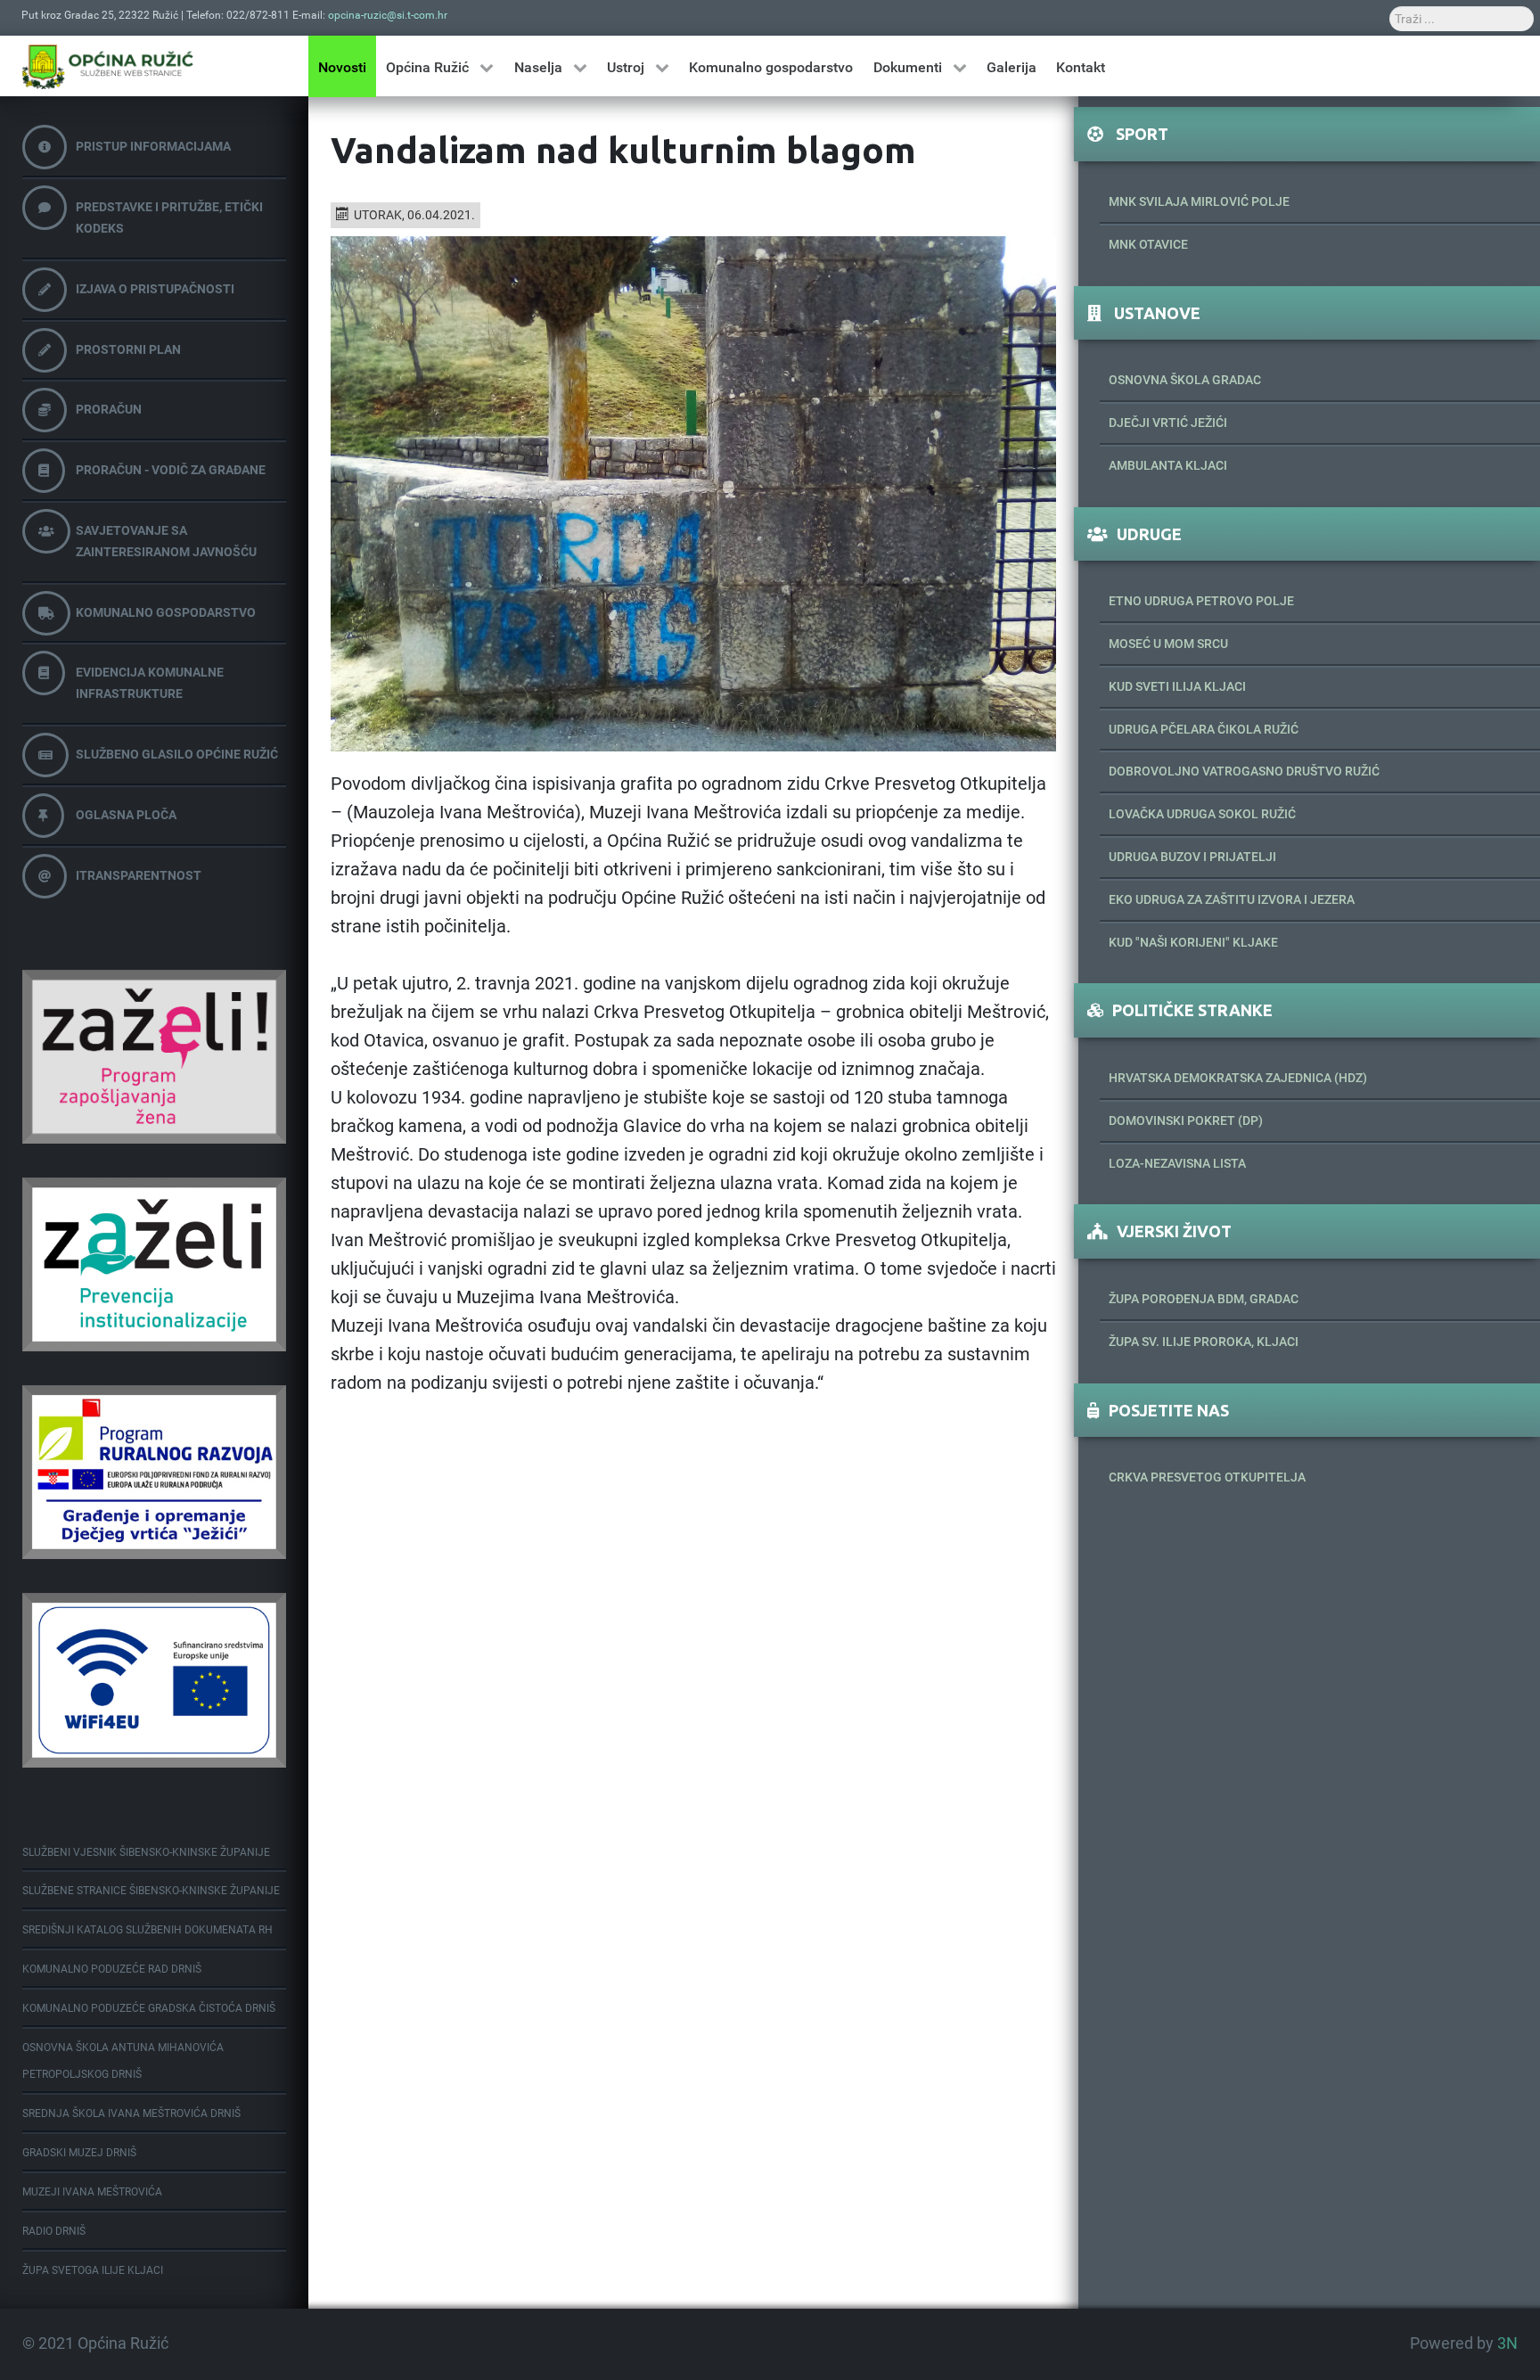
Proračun (109, 409)
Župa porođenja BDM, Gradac (1204, 1299)
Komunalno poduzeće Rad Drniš (112, 1969)
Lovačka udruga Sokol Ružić (1202, 814)
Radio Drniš (54, 2231)
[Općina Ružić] (108, 66)
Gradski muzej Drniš (79, 2153)
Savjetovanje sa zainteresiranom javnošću (166, 541)
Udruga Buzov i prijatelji (1192, 857)
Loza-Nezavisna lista (1177, 1163)
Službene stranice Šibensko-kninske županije (151, 1891)
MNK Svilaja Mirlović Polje (1199, 201)
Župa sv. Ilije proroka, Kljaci (1204, 1342)
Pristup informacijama (153, 146)
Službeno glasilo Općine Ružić (177, 754)
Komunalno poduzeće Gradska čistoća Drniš (149, 2008)
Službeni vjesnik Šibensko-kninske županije (146, 1852)
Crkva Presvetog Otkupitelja (1207, 1477)
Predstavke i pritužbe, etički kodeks (169, 217)
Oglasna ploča (126, 815)
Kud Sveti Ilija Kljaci (1177, 686)
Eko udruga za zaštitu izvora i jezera (1232, 899)
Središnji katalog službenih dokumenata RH (147, 1930)
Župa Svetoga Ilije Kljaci (93, 2270)
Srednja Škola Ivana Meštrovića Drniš (131, 2113)
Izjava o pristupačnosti (155, 289)
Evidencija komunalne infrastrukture (150, 683)
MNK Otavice (1148, 244)
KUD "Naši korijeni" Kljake (1193, 942)
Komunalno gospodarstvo (166, 612)
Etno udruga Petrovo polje (1201, 601)
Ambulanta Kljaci (1168, 465)
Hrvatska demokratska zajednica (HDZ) (1238, 1078)
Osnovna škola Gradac (1185, 380)
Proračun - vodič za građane (171, 470)
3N (1507, 2343)
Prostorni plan (128, 349)
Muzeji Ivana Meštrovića (92, 2192)
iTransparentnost (139, 875)
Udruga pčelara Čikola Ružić (1204, 729)
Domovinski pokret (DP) (1186, 1120)
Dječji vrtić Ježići (1168, 423)
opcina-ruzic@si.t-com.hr (388, 15)
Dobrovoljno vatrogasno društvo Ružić (1244, 771)
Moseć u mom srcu (1168, 644)
